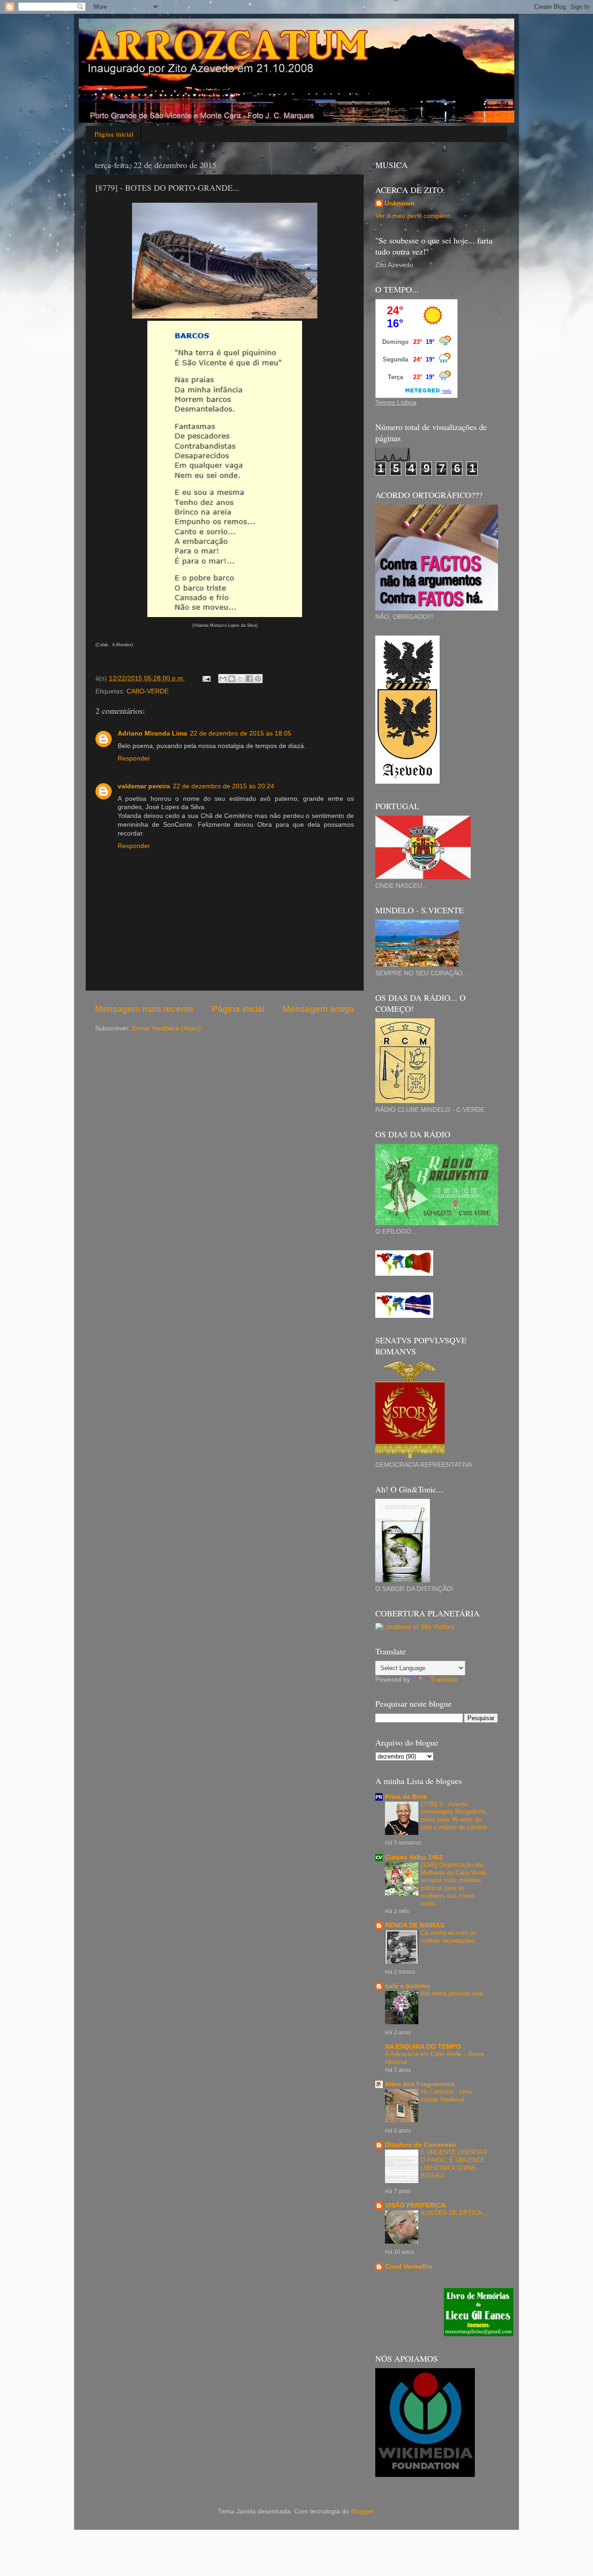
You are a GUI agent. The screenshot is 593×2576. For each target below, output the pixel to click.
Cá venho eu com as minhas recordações (448, 1937)
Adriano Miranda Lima (152, 733)
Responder (134, 758)
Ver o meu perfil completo (413, 216)
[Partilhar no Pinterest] (258, 679)
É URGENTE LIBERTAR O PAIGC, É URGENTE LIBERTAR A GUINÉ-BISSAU (454, 2164)
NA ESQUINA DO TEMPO (423, 2047)
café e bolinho (408, 1986)
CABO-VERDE (148, 691)
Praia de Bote (406, 1797)
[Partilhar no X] (240, 679)
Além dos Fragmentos (420, 2084)
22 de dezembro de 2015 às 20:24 (224, 786)
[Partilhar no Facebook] (249, 679)
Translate (444, 1680)
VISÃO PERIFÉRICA (415, 2205)
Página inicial (114, 134)
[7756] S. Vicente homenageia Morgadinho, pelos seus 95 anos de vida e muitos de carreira (454, 1816)
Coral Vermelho (409, 2267)
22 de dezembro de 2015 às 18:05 (241, 733)
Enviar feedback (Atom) (167, 1028)
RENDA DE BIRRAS (415, 1925)
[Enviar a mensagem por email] (223, 679)
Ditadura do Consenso (421, 2145)
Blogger (362, 2511)
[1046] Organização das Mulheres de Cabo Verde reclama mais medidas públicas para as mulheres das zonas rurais (454, 1884)
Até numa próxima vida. (453, 1993)
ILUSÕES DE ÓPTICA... (454, 2213)
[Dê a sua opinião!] (232, 679)
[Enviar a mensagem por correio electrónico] (206, 678)
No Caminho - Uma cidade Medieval (446, 2096)
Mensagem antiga (319, 1009)
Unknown (400, 203)
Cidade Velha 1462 (414, 1857)
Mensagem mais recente (144, 1009)
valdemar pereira (144, 786)
